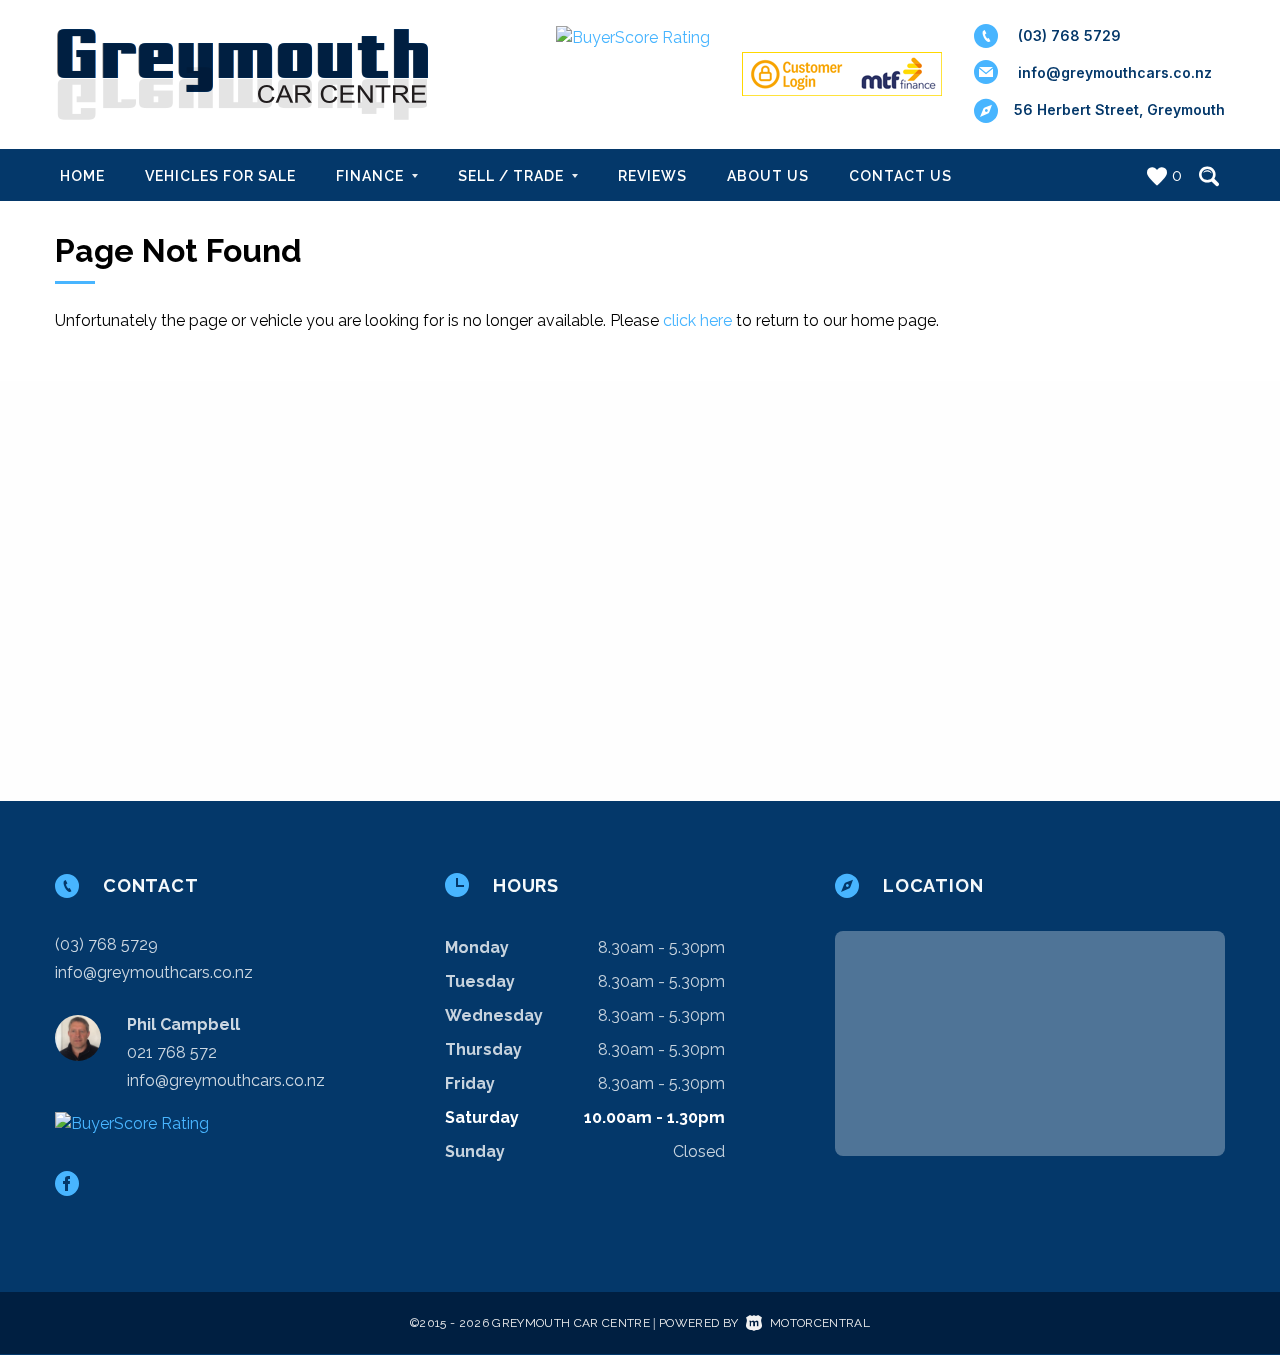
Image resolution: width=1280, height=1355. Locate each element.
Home (82, 176)
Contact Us (900, 176)
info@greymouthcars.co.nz (1115, 72)
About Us (768, 176)
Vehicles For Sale (220, 176)
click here (697, 320)
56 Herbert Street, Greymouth (1119, 109)
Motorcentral (820, 1323)
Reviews (652, 176)
